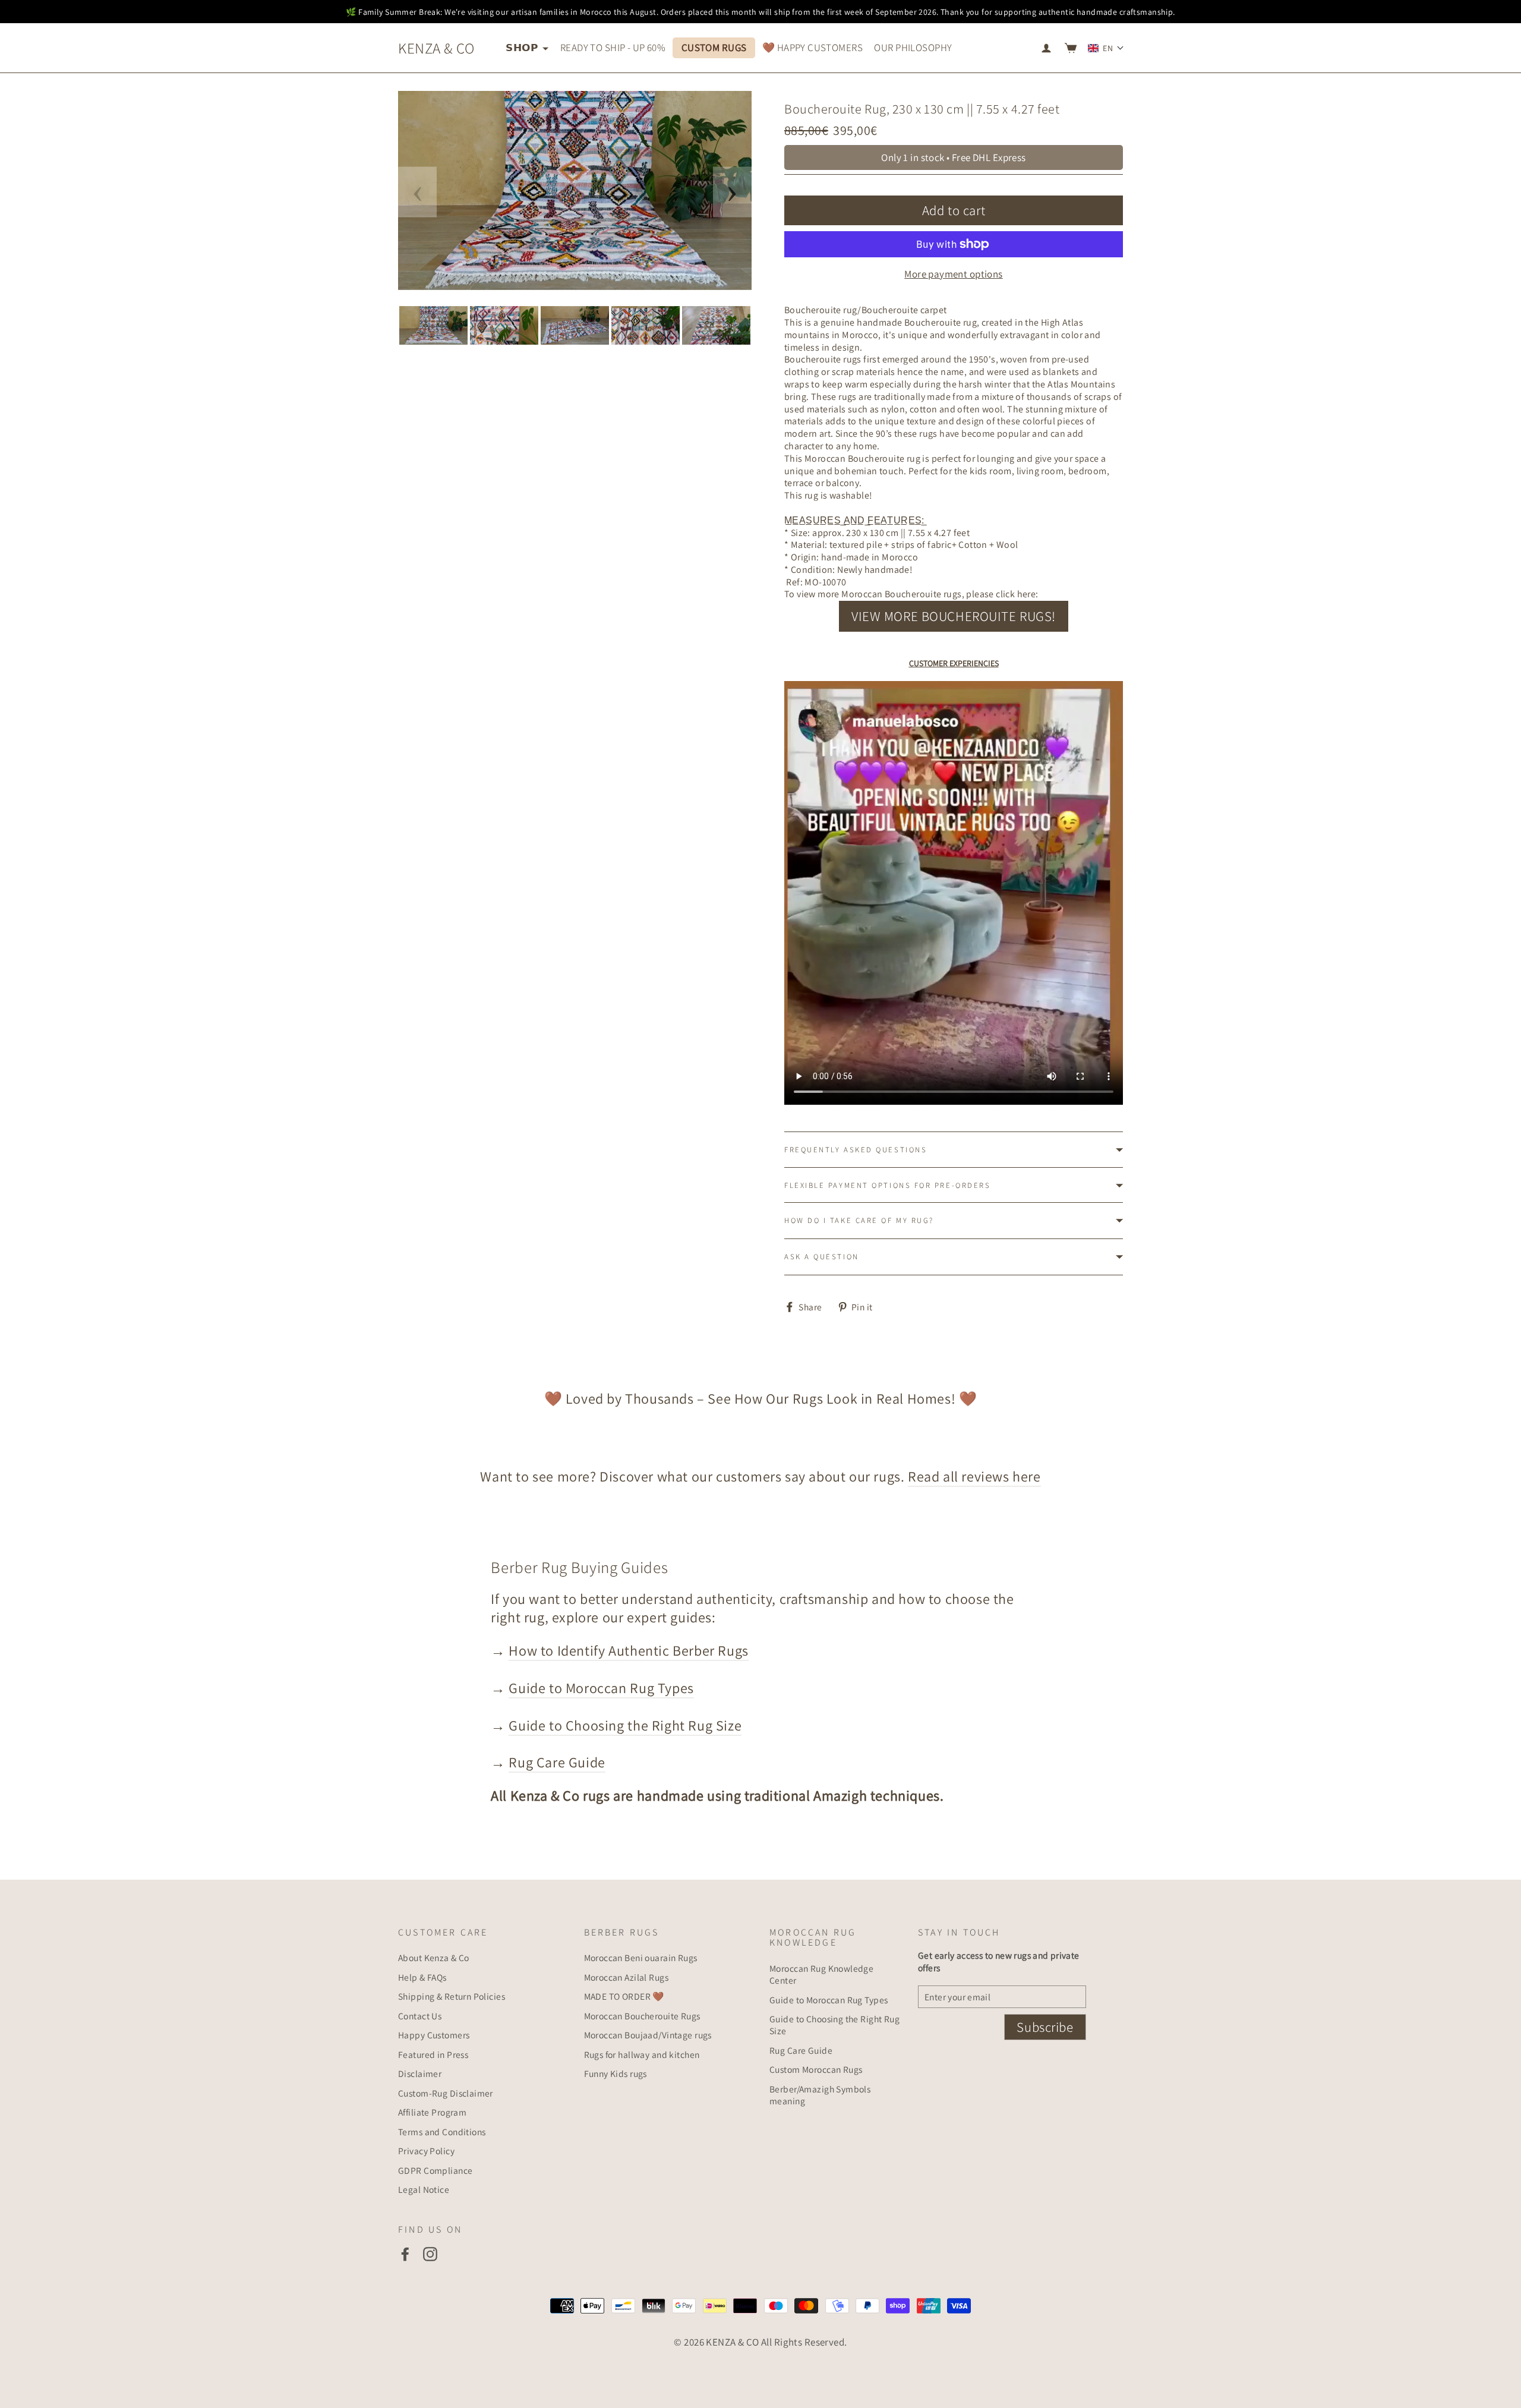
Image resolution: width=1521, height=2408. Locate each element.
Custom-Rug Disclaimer (446, 2093)
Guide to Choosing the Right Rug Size (625, 1725)
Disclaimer (420, 2073)
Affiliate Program (432, 2112)
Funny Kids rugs (616, 2073)
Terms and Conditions (442, 2132)
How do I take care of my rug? (859, 1220)
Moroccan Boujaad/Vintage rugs (648, 2035)
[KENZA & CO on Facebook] (405, 2254)
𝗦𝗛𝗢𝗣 (523, 48)
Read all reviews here (974, 1476)
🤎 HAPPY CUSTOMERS (812, 48)
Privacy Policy (426, 2151)
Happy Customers (434, 2035)
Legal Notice (424, 2189)
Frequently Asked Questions (856, 1150)
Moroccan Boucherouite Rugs (642, 2016)
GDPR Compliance (435, 2170)
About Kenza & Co (434, 1958)
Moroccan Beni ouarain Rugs (641, 1958)
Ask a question (822, 1257)
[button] (1106, 48)
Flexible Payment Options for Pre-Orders (887, 1185)
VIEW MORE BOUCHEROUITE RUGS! (954, 616)
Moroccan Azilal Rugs (627, 1977)
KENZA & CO (436, 48)
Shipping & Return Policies (452, 1996)
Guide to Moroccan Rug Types (601, 1688)
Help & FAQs (422, 1977)
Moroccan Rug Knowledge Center (821, 1974)
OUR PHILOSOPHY (913, 48)
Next (732, 192)
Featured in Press (433, 2054)
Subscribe (1045, 2027)
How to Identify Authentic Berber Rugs (628, 1650)
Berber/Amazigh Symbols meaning (820, 2095)
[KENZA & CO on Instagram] (430, 2254)
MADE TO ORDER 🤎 (624, 1996)
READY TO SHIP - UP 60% (613, 48)
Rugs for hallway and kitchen (642, 2054)
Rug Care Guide (557, 1762)
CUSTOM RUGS (714, 48)
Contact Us (420, 2016)
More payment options (954, 274)
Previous (417, 192)
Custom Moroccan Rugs (816, 2069)
